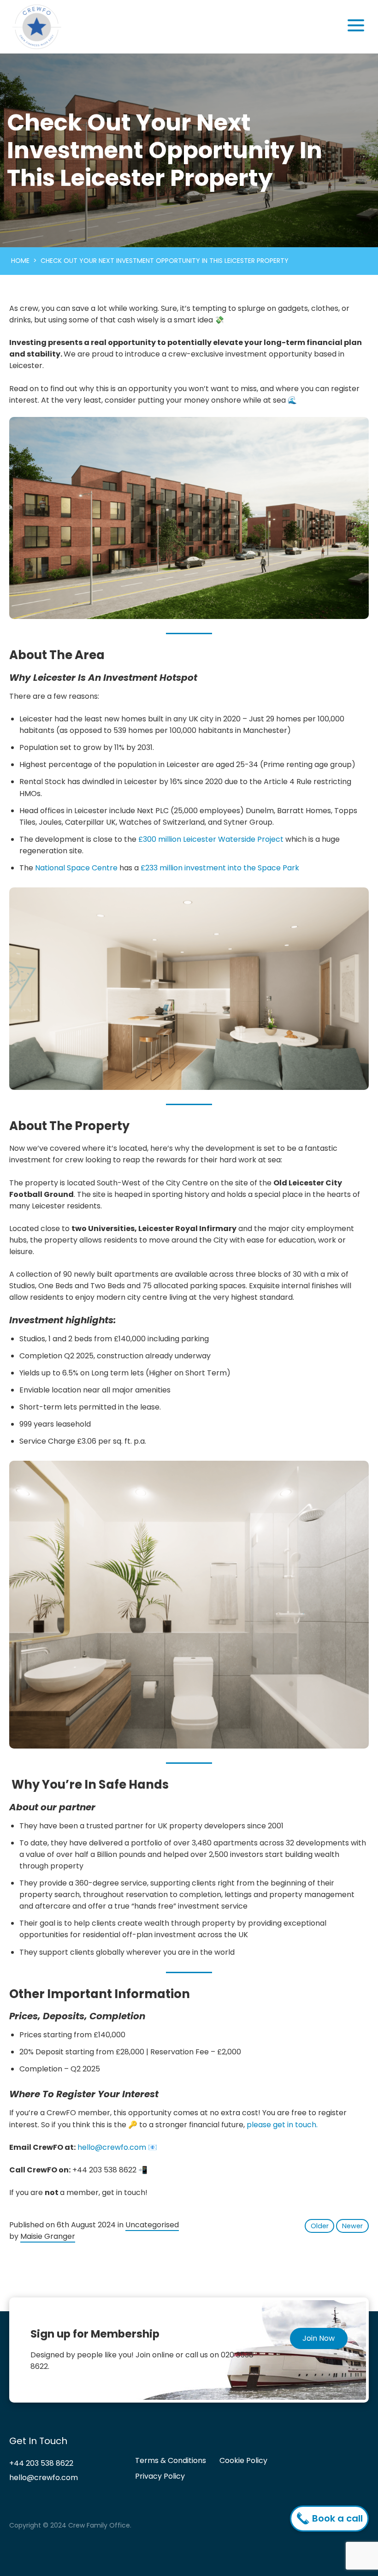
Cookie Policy (243, 2461)
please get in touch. (282, 2125)
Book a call (336, 2518)
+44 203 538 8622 (41, 2464)
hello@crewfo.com (112, 2147)
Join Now (319, 2338)
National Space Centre (76, 868)
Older (320, 2226)
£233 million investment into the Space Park (220, 868)
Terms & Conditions (171, 2461)
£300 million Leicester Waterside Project (211, 839)
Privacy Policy (160, 2476)
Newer (352, 2226)
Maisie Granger (48, 2236)
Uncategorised (152, 2225)
